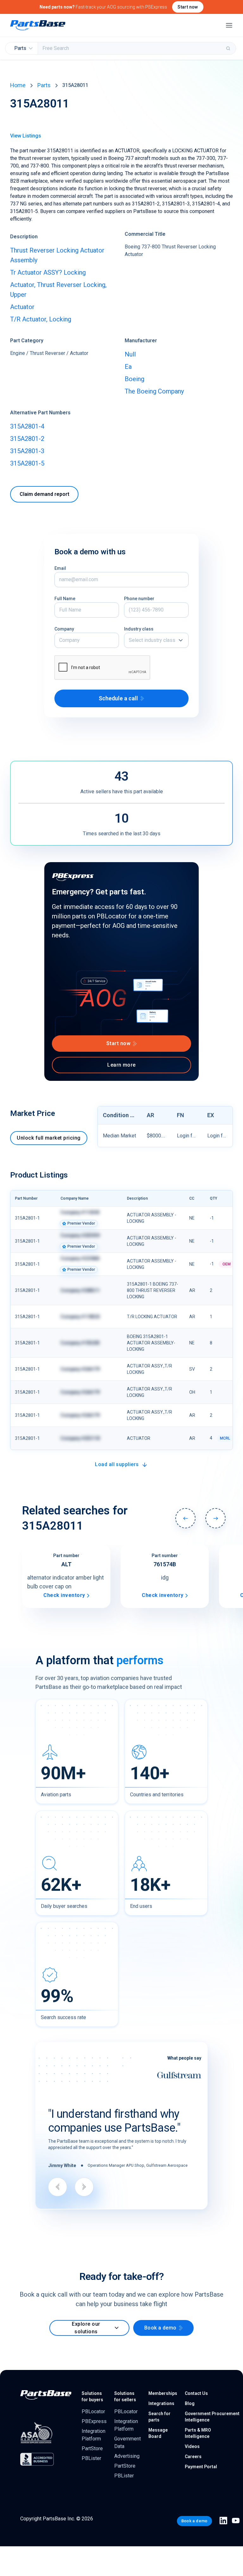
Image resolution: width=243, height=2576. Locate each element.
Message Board (158, 2433)
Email (60, 568)
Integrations (161, 2403)
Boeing (134, 379)
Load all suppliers (117, 1464)
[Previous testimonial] (58, 2187)
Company (64, 629)
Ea (128, 367)
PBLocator (93, 2412)
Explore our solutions (86, 2328)
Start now (188, 7)
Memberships (163, 2393)
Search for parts (159, 2417)
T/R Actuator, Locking (41, 319)
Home (18, 85)
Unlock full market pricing (49, 1138)
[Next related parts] (215, 1518)
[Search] (229, 48)
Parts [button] (20, 48)
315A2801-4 (27, 426)
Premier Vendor (81, 1223)
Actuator (22, 307)
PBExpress (94, 2421)
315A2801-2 (27, 439)
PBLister (91, 2458)
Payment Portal (201, 2467)
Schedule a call (118, 698)
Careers (193, 2457)
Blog (190, 2403)
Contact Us (196, 2393)
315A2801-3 (27, 451)
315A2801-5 (27, 463)
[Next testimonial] (84, 2187)
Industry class (139, 629)
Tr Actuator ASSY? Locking (48, 272)
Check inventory (64, 1595)
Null (130, 354)
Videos (192, 2446)
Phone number (139, 599)
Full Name (65, 599)
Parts (44, 85)
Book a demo (160, 2328)
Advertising (127, 2456)
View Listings (26, 136)
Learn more (121, 1065)
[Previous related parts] (185, 1518)
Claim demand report (44, 494)
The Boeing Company (154, 391)
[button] (156, 640)
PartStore (92, 2448)
